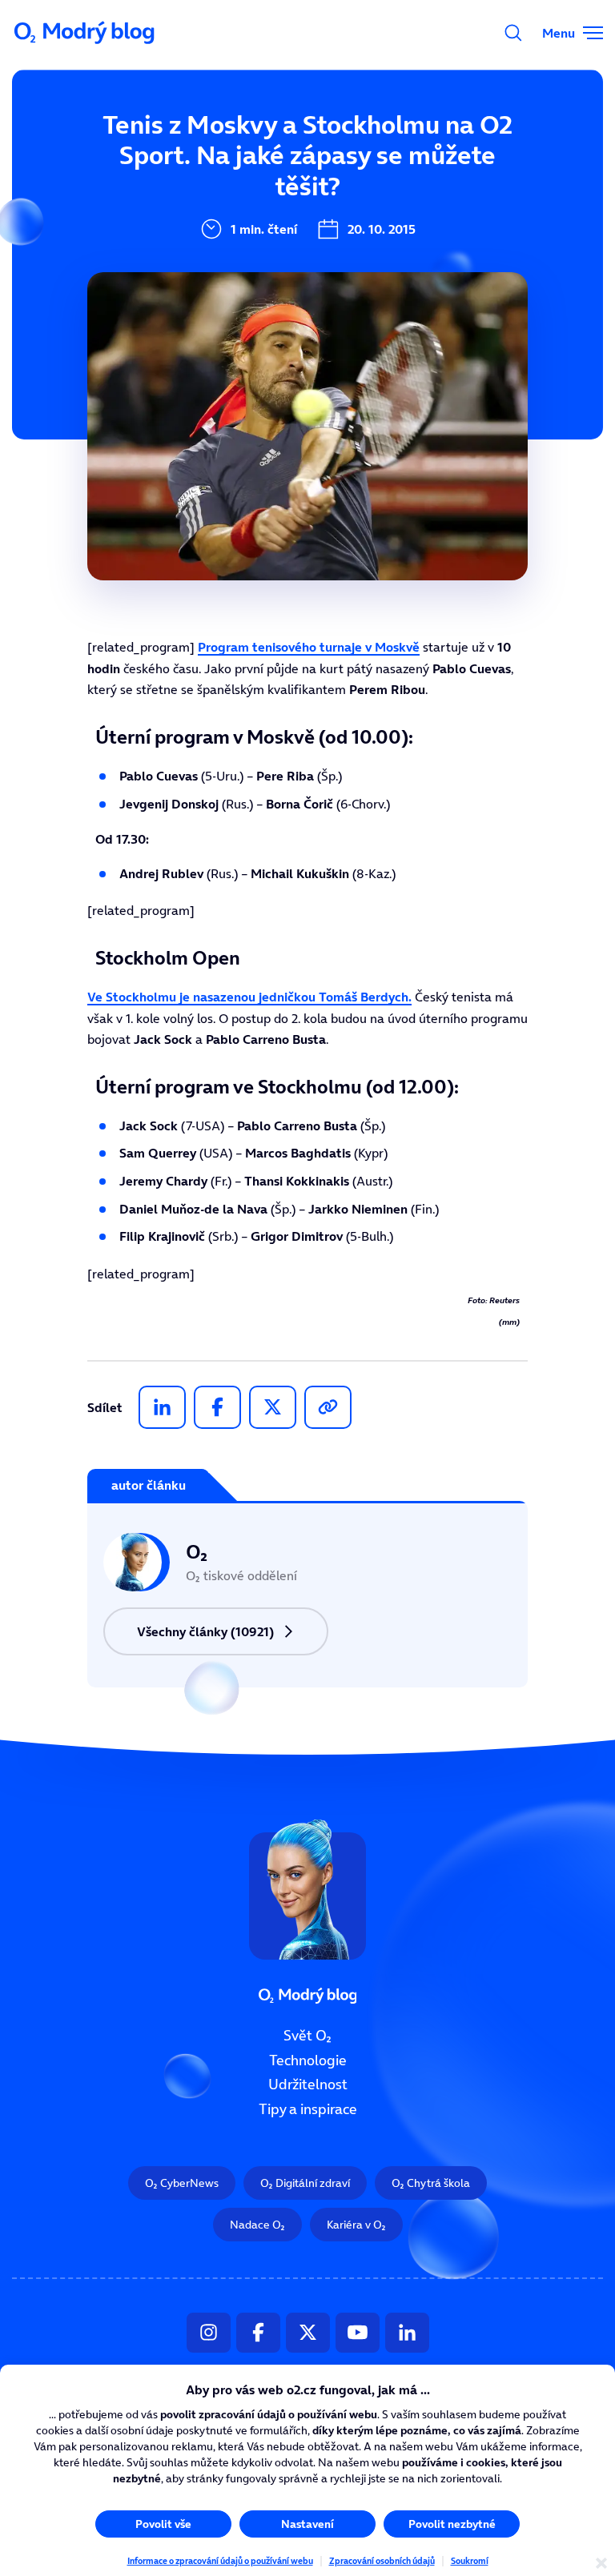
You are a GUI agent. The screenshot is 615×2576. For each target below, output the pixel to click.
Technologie (308, 2060)
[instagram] (209, 2332)
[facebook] (217, 1407)
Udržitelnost (308, 2084)
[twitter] (273, 1407)
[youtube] (358, 2332)
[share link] (328, 1407)
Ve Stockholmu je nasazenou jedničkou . (249, 997)
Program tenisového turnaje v (309, 647)
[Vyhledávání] (513, 33)
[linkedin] (162, 1407)
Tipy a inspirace (308, 2109)
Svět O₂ (307, 2036)
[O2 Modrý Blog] (86, 33)
